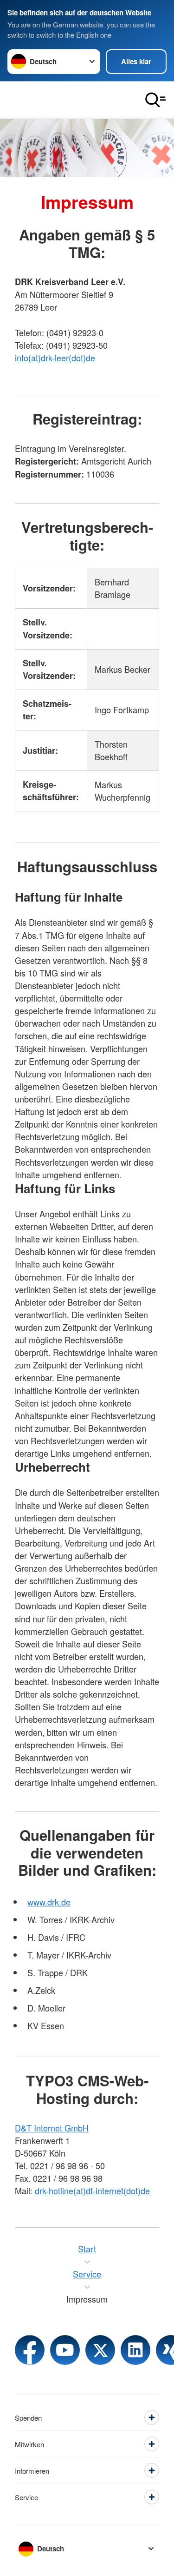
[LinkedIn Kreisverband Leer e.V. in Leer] (135, 2350)
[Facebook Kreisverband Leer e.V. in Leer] (30, 2350)
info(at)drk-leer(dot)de (55, 358)
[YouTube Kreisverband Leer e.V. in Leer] (65, 2350)
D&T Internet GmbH (52, 2128)
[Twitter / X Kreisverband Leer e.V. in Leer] (100, 2350)
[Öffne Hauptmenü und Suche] (155, 100)
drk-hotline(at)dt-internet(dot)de (92, 2191)
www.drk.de (49, 1902)
